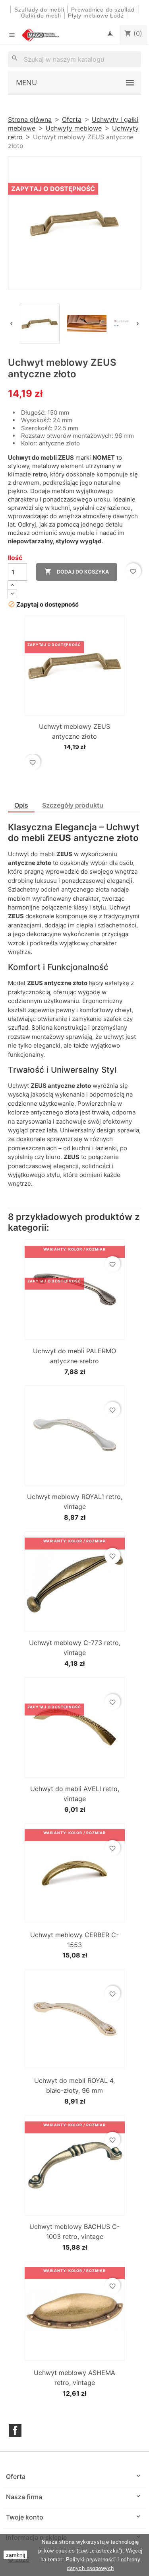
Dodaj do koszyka (77, 572)
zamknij (15, 2555)
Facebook (15, 2430)
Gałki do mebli (41, 16)
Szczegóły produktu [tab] (73, 805)
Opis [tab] (21, 805)
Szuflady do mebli (39, 10)
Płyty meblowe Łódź (97, 16)
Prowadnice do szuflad (103, 10)
